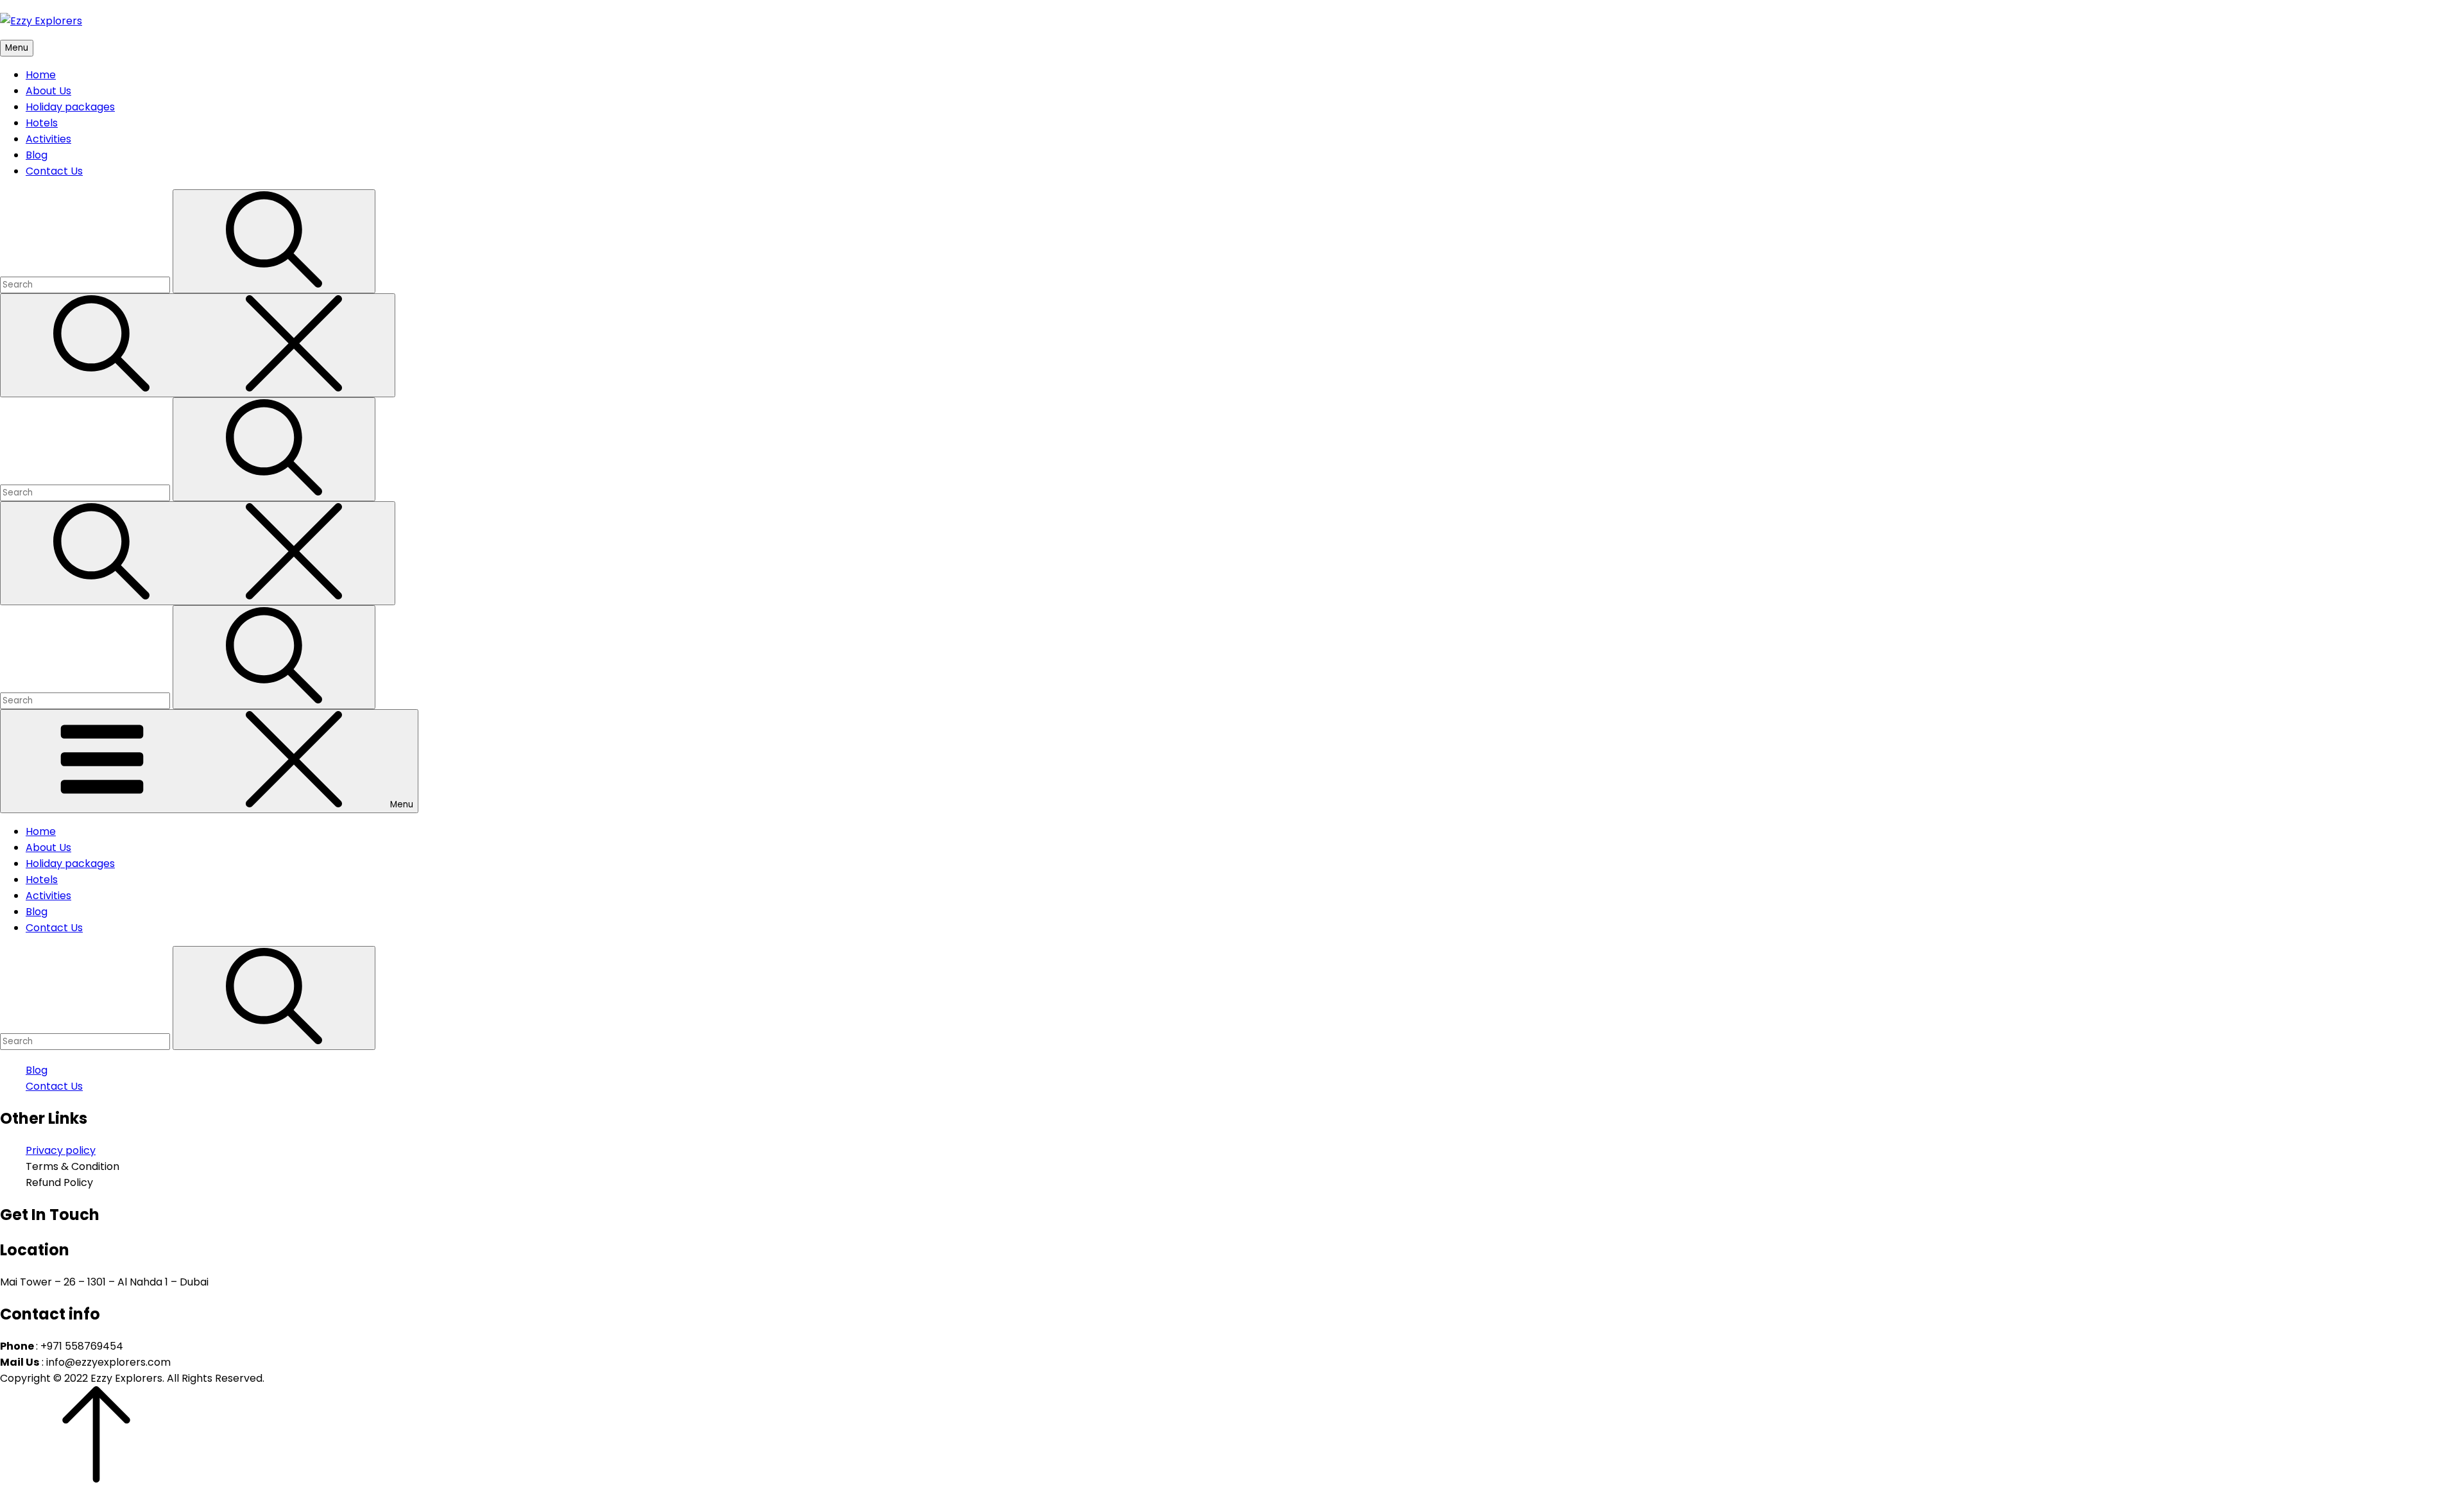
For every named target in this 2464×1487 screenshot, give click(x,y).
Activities (48, 139)
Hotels (42, 123)
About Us (48, 91)
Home (41, 75)
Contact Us (54, 171)
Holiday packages (70, 107)
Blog (37, 155)
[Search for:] (86, 284)
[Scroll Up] (96, 1479)
